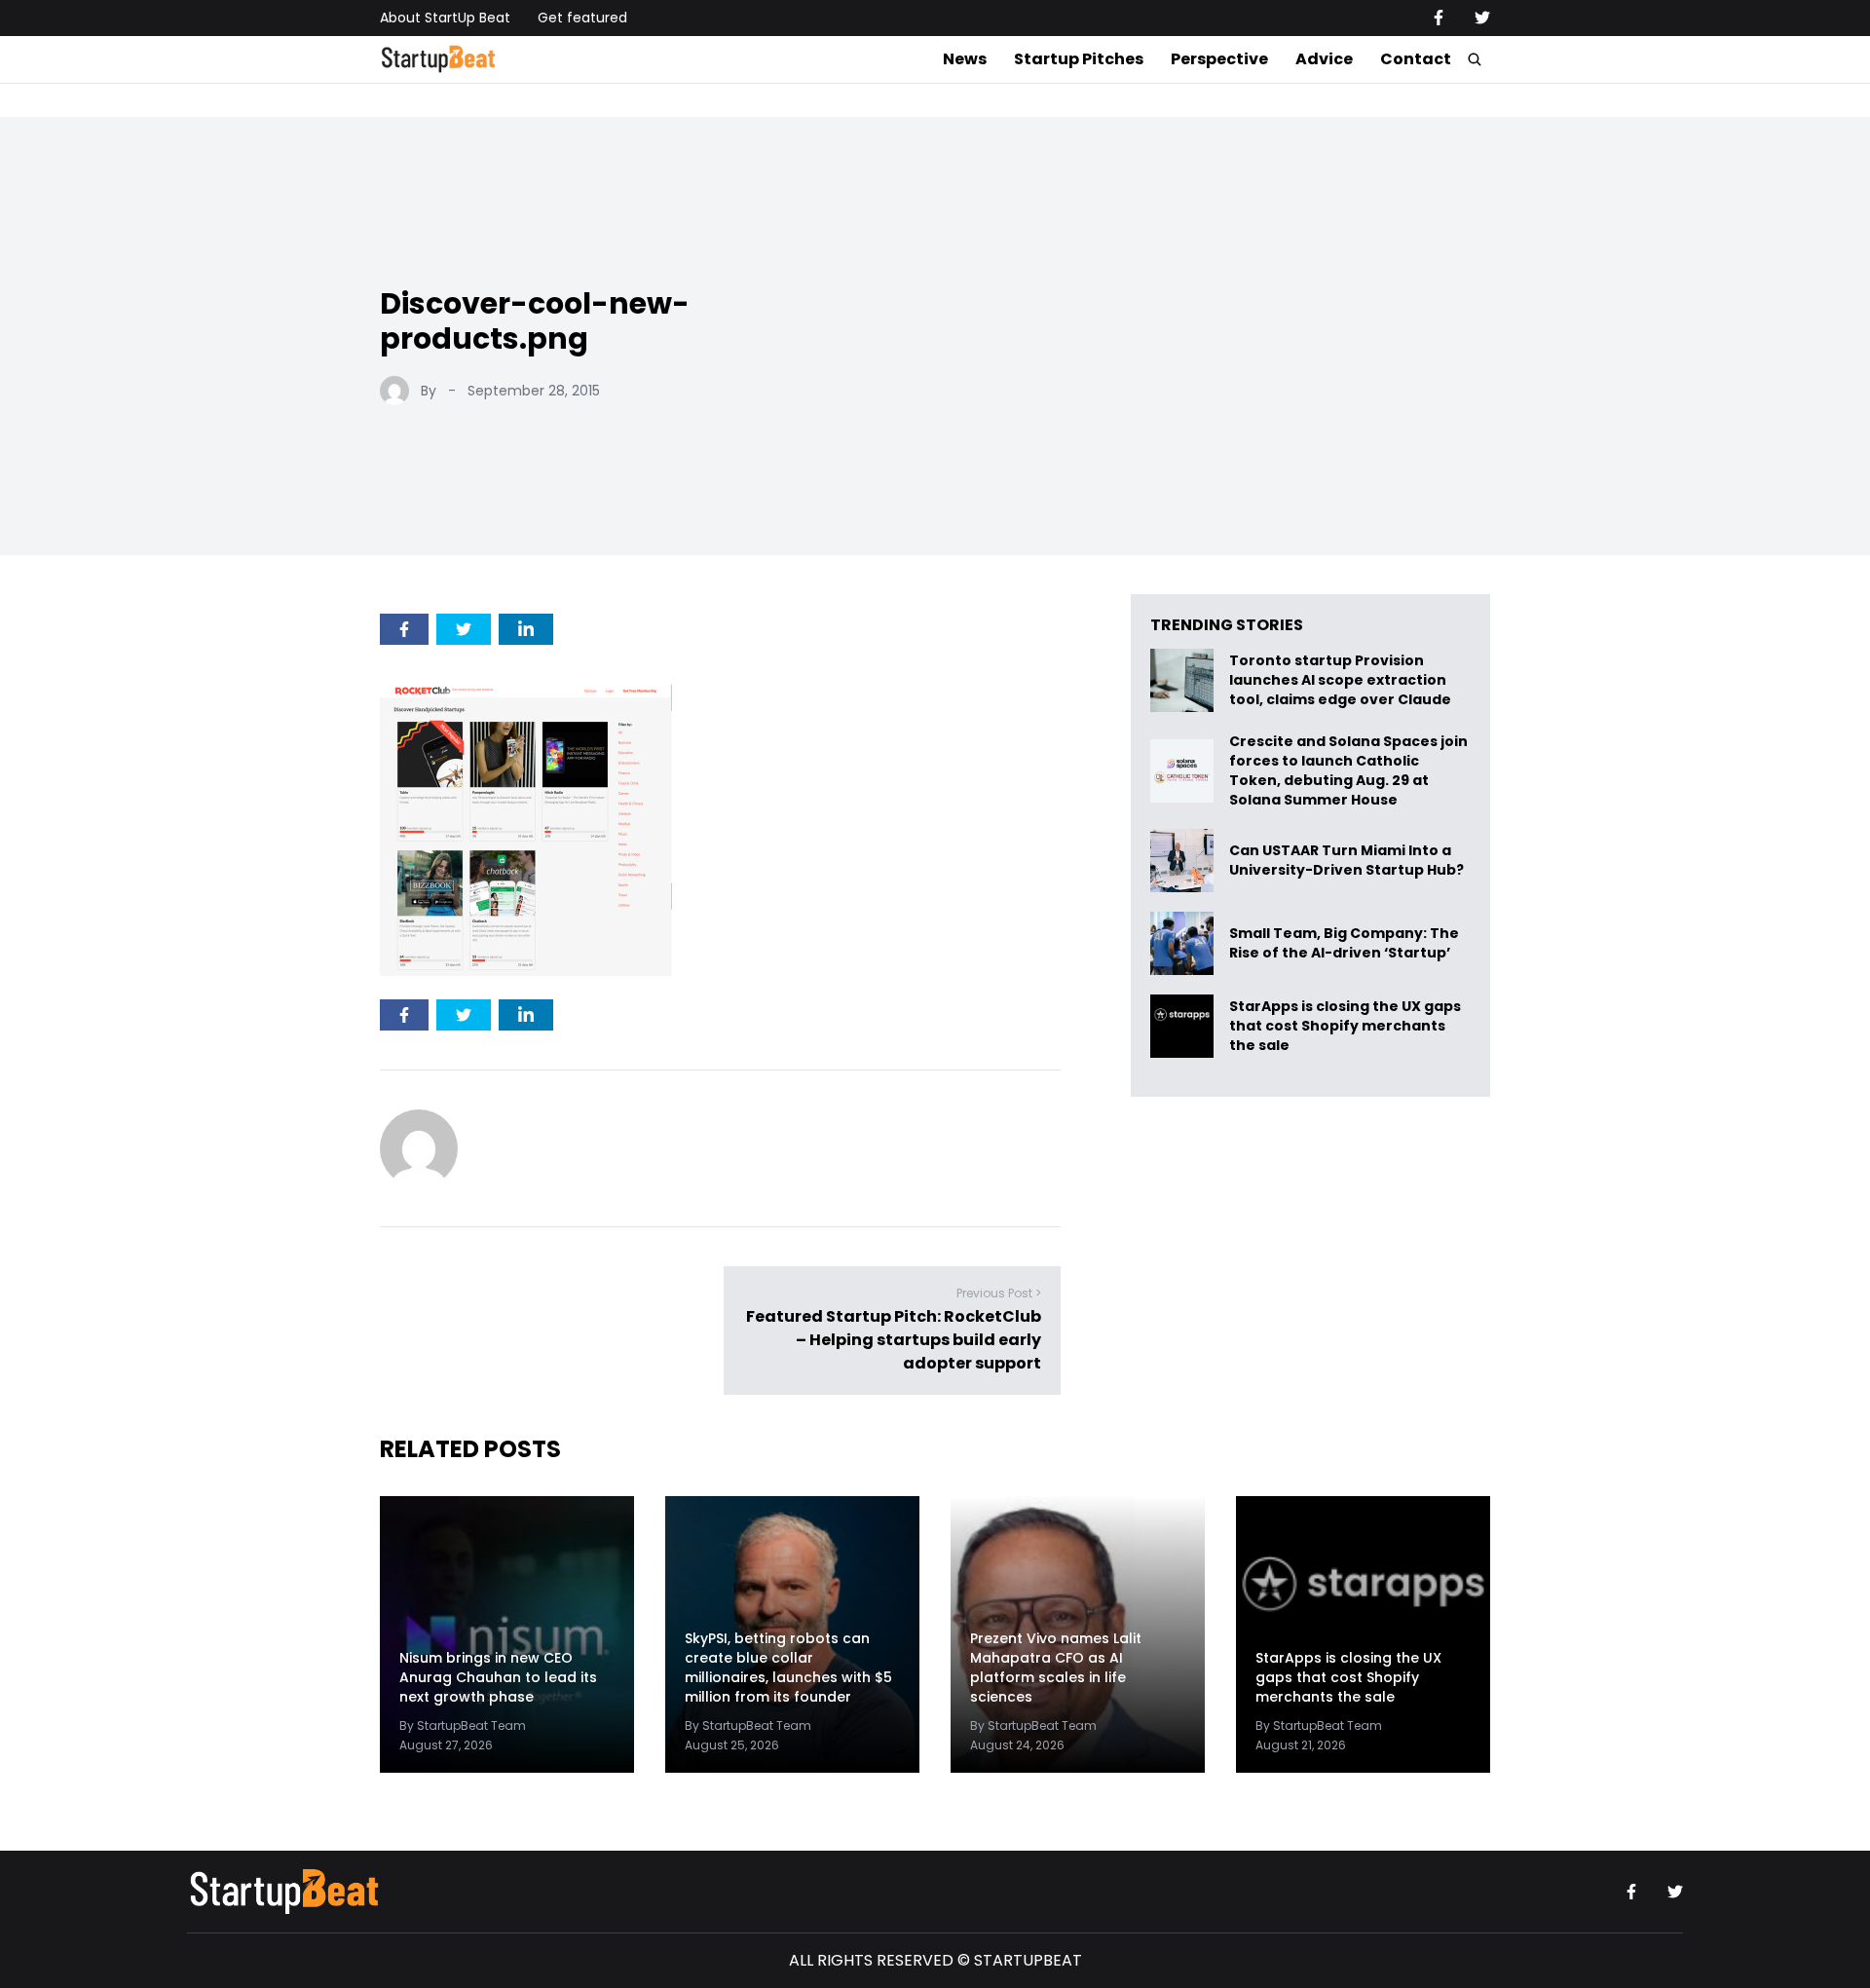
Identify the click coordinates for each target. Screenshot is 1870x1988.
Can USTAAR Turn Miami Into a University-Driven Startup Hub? (1346, 861)
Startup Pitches (1079, 59)
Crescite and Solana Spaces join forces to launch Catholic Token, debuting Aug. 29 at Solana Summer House (1348, 770)
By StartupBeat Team (463, 1725)
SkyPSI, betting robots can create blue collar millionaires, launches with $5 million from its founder (788, 1668)
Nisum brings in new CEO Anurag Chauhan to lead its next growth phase (498, 1677)
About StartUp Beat (445, 18)
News (965, 59)
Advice (1324, 59)
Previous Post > (999, 1293)
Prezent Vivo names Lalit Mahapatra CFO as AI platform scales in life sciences (1056, 1668)
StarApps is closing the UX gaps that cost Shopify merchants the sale (1345, 1026)
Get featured (582, 18)
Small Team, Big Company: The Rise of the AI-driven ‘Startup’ (1344, 943)
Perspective (1219, 59)
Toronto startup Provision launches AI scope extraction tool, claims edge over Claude (1342, 680)
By (429, 391)
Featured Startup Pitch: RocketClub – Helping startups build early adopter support (894, 1340)
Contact (1416, 59)
